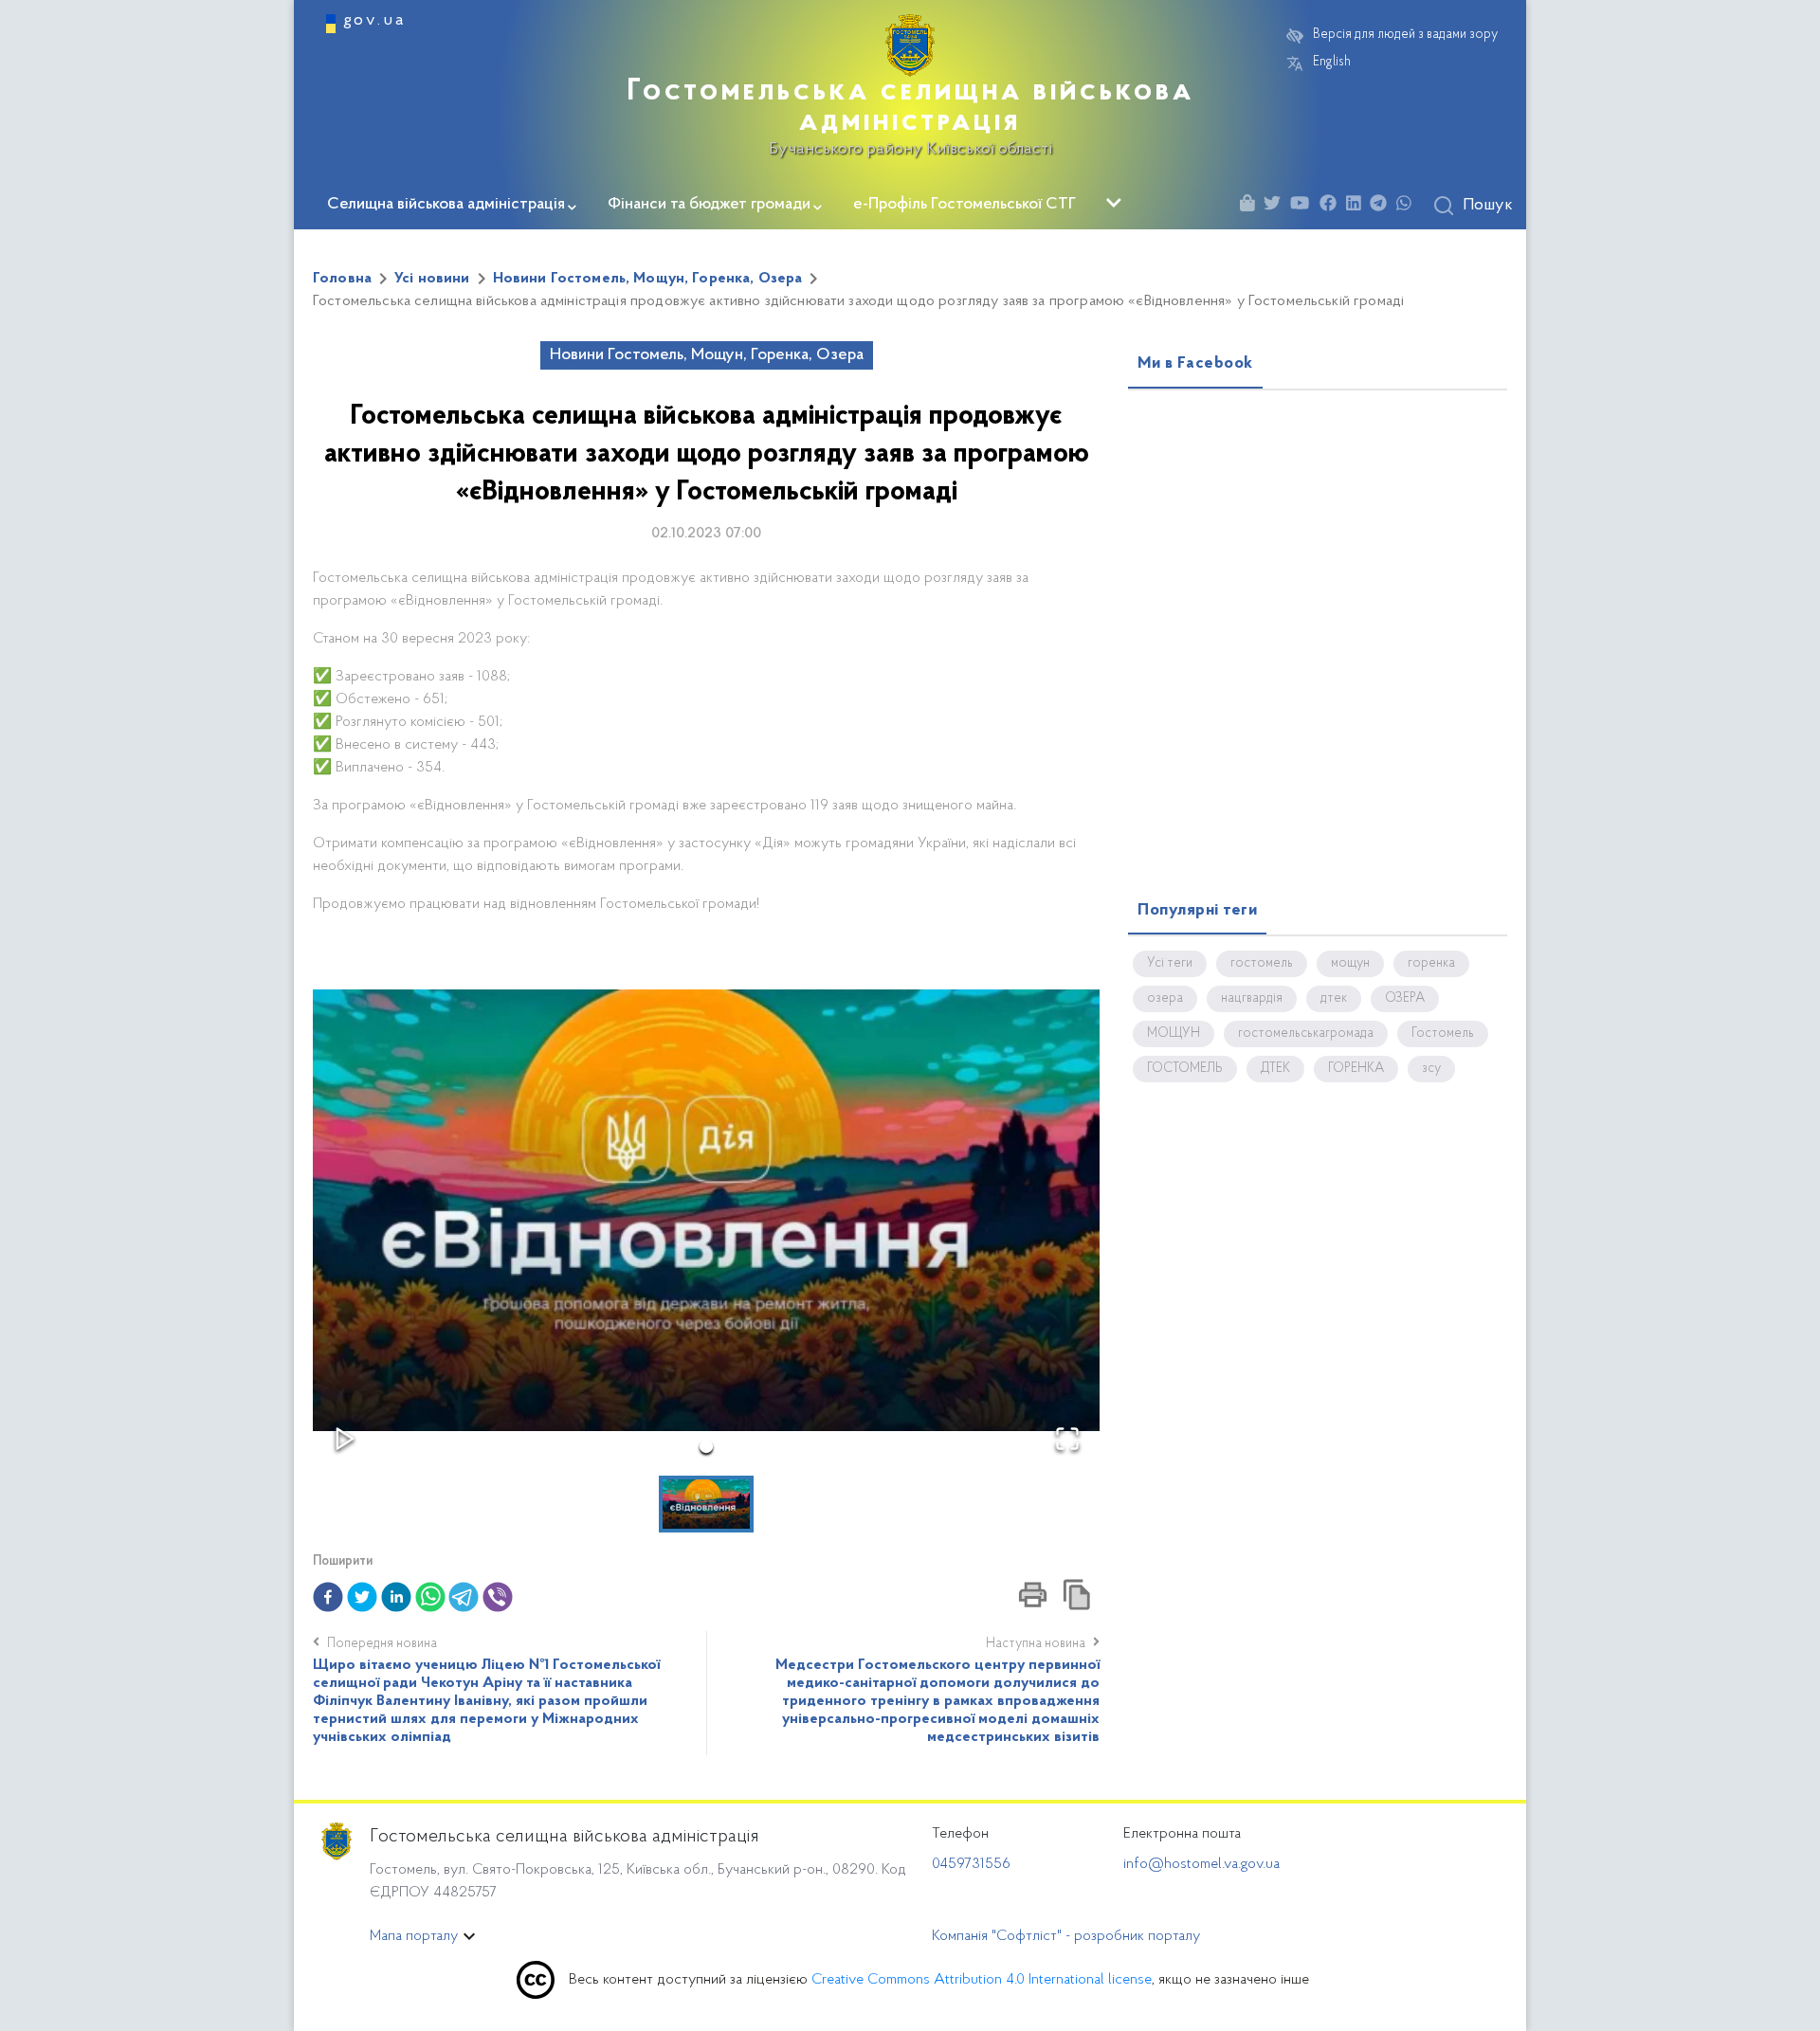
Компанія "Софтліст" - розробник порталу (1066, 1936)
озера (1165, 999)
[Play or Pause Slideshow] (345, 1439)
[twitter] (362, 1597)
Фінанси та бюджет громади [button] (709, 205)
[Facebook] (1333, 206)
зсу (1431, 1069)
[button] (706, 1210)
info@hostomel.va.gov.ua (1201, 1864)
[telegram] (464, 1597)
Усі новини (432, 279)
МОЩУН (1174, 1034)
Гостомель (1443, 1034)
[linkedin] (396, 1597)
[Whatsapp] (1409, 206)
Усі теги (1170, 964)
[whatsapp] (430, 1597)
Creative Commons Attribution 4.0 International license (982, 1980)
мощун (1350, 964)
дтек (1334, 999)
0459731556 (971, 1864)
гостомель (1262, 964)
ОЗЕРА (1405, 999)
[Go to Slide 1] (706, 1446)
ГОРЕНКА (1356, 1069)
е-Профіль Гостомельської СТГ (965, 205)
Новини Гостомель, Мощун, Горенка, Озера (648, 279)
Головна (342, 279)
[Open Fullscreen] (1067, 1439)
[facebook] (328, 1597)
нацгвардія (1252, 999)
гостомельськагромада (1306, 1034)
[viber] (498, 1597)
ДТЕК (1275, 1069)
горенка (1431, 964)
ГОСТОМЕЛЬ (1185, 1069)
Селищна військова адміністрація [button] (446, 205)
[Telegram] (1383, 206)
